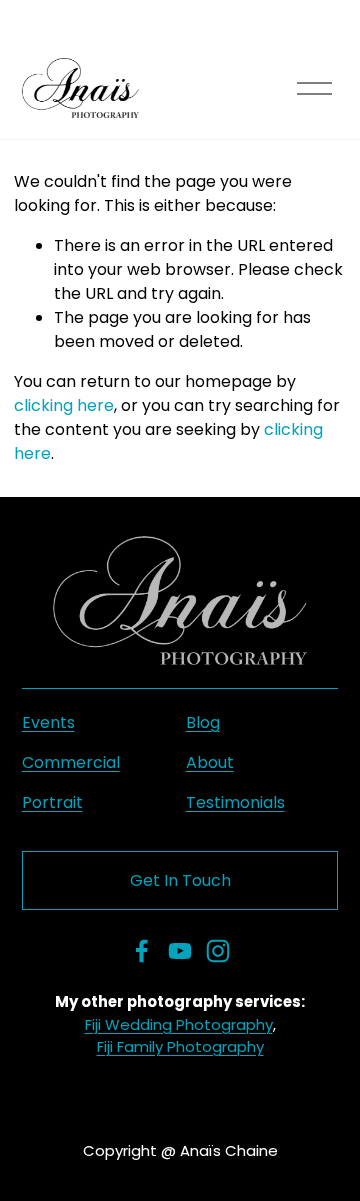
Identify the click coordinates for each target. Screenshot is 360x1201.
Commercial (71, 762)
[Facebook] (142, 951)
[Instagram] (218, 951)
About (210, 762)
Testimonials (235, 802)
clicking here (64, 405)
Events (48, 722)
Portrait (52, 802)
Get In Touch (180, 880)
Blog (203, 722)
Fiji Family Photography (180, 1046)
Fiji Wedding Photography (179, 1024)
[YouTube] (180, 951)
